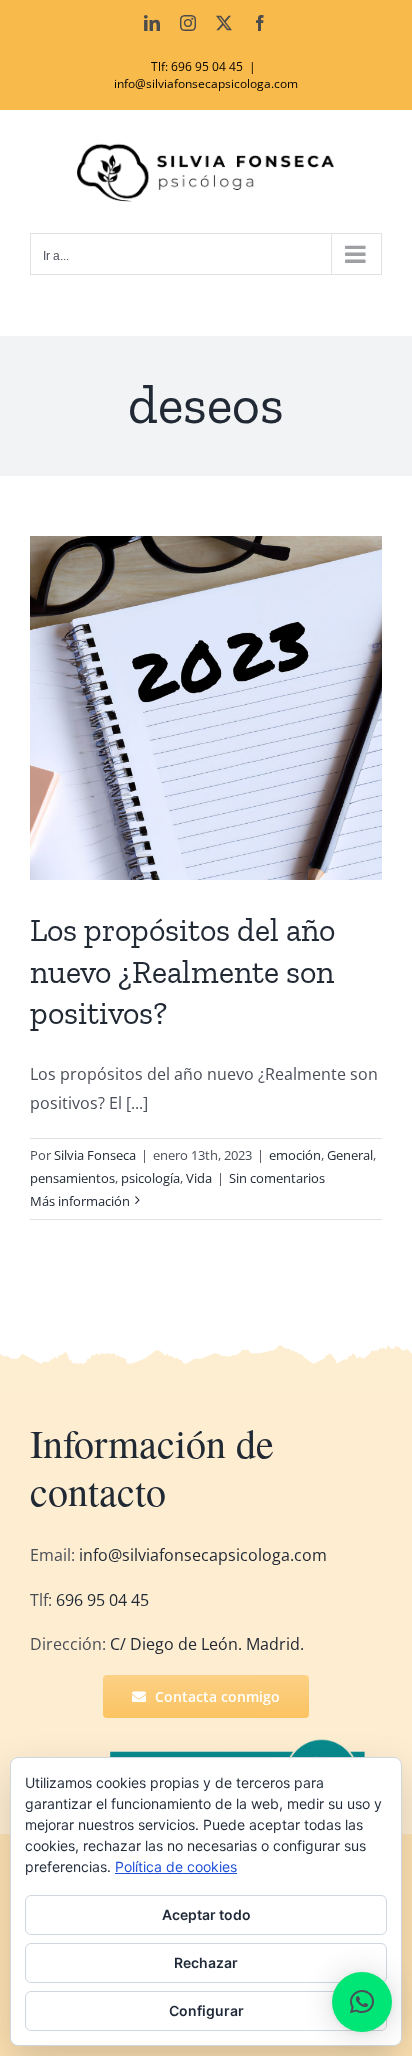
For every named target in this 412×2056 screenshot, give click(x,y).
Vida (199, 1178)
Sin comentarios (277, 1178)
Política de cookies (176, 1866)
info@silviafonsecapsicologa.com (206, 83)
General (350, 1155)
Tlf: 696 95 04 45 (197, 66)
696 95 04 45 (100, 1600)
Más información (80, 1201)
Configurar (206, 2010)
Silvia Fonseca (95, 1155)
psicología (150, 1178)
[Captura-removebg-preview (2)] (241, 1746)
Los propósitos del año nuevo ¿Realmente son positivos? (182, 971)
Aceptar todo (206, 1914)
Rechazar (206, 1962)
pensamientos (72, 1178)
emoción (295, 1155)
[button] (362, 2002)
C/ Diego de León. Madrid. (207, 1644)
